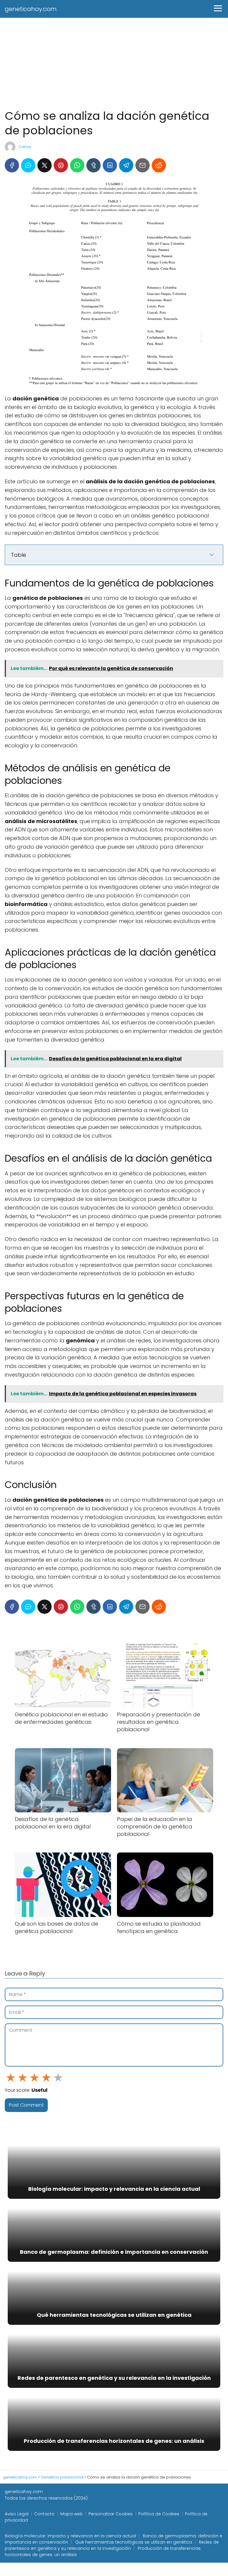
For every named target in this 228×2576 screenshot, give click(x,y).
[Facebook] (12, 165)
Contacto (44, 2514)
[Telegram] (126, 165)
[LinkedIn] (110, 165)
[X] (45, 165)
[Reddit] (159, 165)
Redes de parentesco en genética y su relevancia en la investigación (112, 2545)
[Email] (142, 165)
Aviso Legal (17, 2514)
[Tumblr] (94, 165)
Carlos (25, 147)
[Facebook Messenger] (28, 165)
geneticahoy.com (31, 9)
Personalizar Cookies (111, 2514)
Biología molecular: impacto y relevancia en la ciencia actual (70, 2536)
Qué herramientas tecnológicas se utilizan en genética (134, 2542)
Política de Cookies (159, 2514)
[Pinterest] (61, 165)
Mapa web (72, 2514)
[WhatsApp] (77, 165)
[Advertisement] (114, 62)
